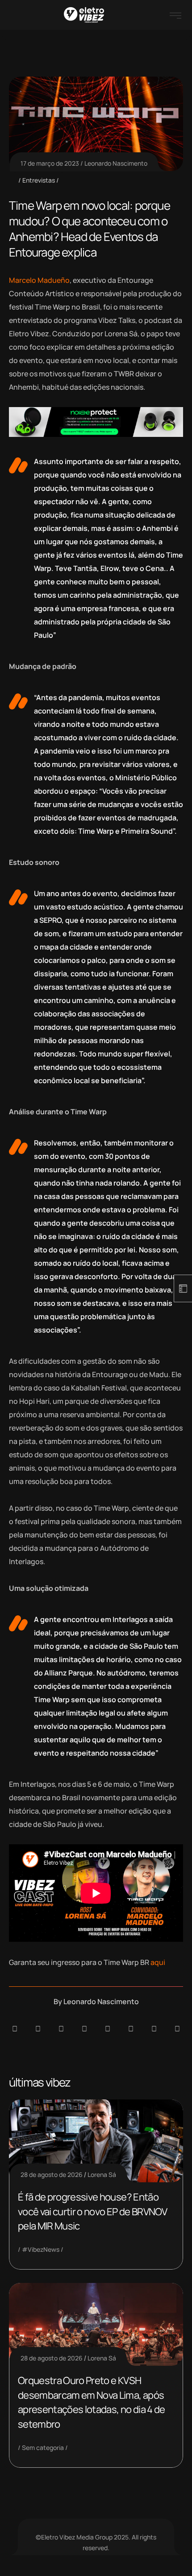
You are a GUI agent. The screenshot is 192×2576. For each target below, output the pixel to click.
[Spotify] (38, 2029)
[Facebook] (61, 2029)
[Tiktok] (131, 2029)
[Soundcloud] (15, 2029)
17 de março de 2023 (50, 163)
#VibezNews (41, 2249)
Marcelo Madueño (39, 280)
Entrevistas (39, 180)
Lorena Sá (102, 2175)
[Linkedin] (84, 2029)
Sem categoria (43, 2448)
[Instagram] (108, 2029)
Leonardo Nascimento (116, 163)
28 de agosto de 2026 (52, 2175)
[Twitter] (154, 2029)
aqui (158, 1962)
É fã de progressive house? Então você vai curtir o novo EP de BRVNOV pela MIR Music (92, 2211)
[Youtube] (177, 2029)
